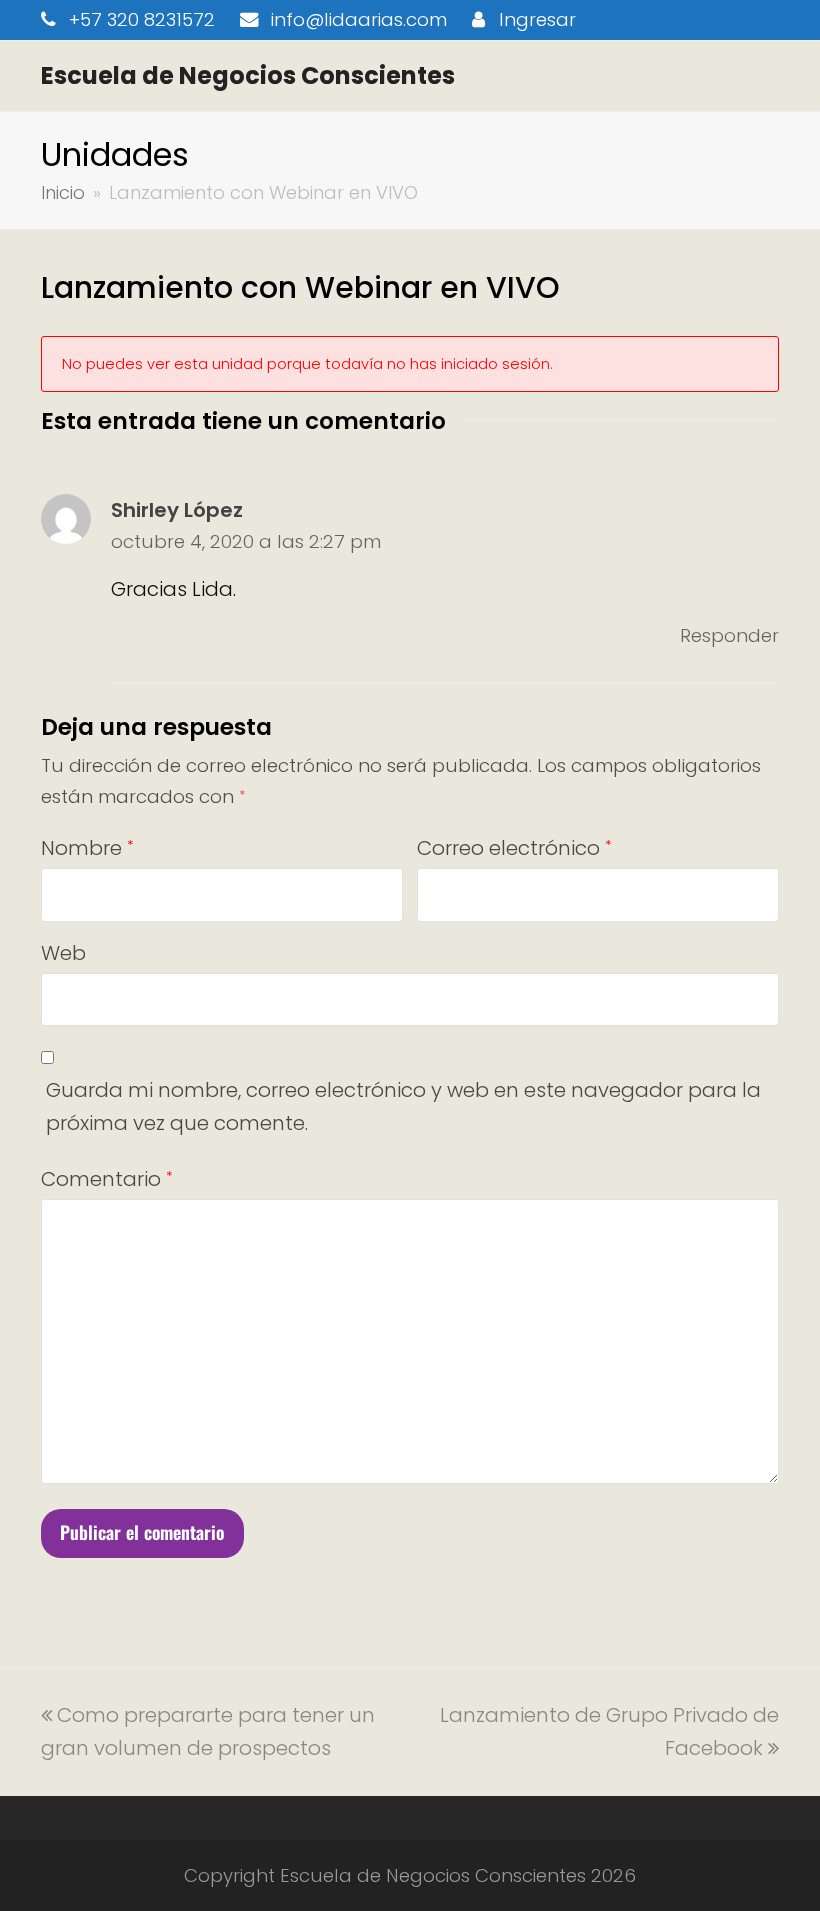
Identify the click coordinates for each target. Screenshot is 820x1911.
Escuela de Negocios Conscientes (248, 75)
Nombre (87, 848)
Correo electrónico (514, 848)
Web (63, 953)
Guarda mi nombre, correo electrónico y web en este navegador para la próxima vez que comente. (403, 1106)
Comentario (106, 1179)
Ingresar (537, 19)
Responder (729, 635)
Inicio (63, 192)
